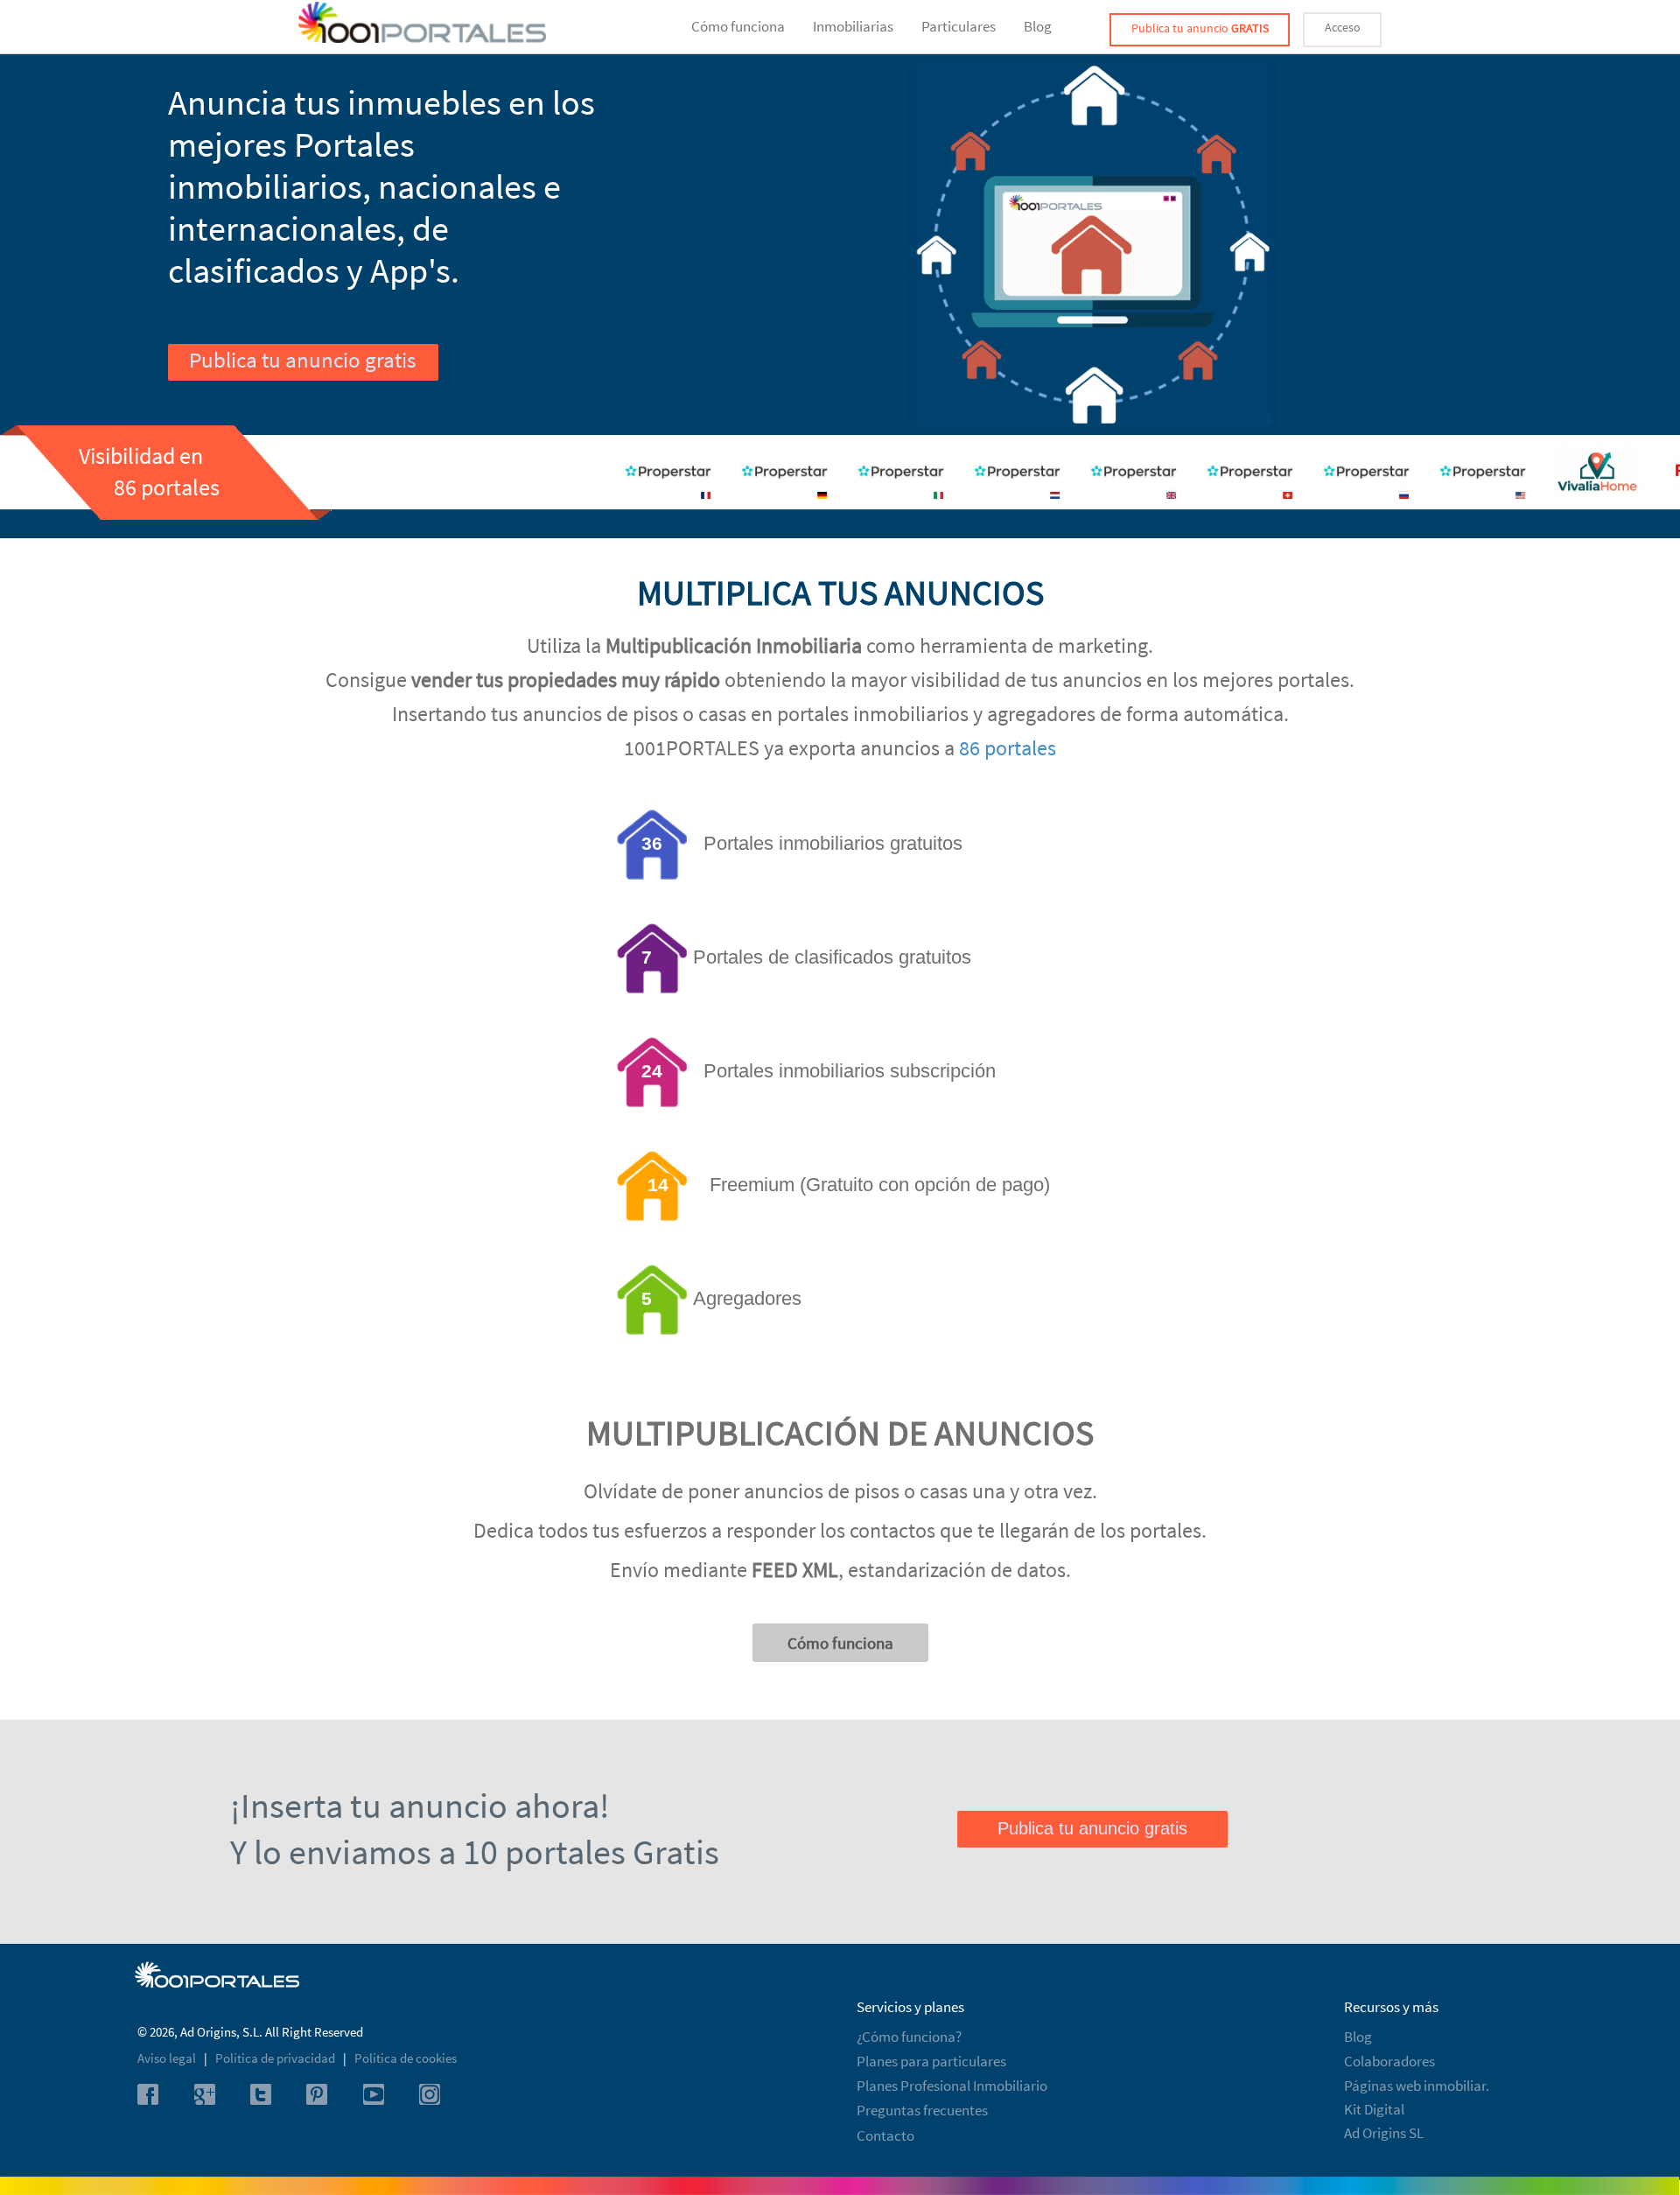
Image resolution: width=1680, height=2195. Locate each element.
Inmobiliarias (853, 26)
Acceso (1343, 27)
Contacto (885, 2135)
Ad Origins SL (1384, 2133)
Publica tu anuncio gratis (302, 360)
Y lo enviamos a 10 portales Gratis (475, 1852)
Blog (1038, 26)
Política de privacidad (276, 2058)
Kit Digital (1374, 2109)
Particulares (959, 26)
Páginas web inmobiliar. (1417, 2086)
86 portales (1008, 748)
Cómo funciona (738, 26)
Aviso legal (168, 2058)
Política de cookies (406, 2058)
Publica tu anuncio (1200, 28)
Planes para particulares (931, 2061)
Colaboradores (1389, 2061)
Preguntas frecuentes (922, 2110)
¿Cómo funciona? (909, 2037)
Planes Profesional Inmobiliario (952, 2086)
